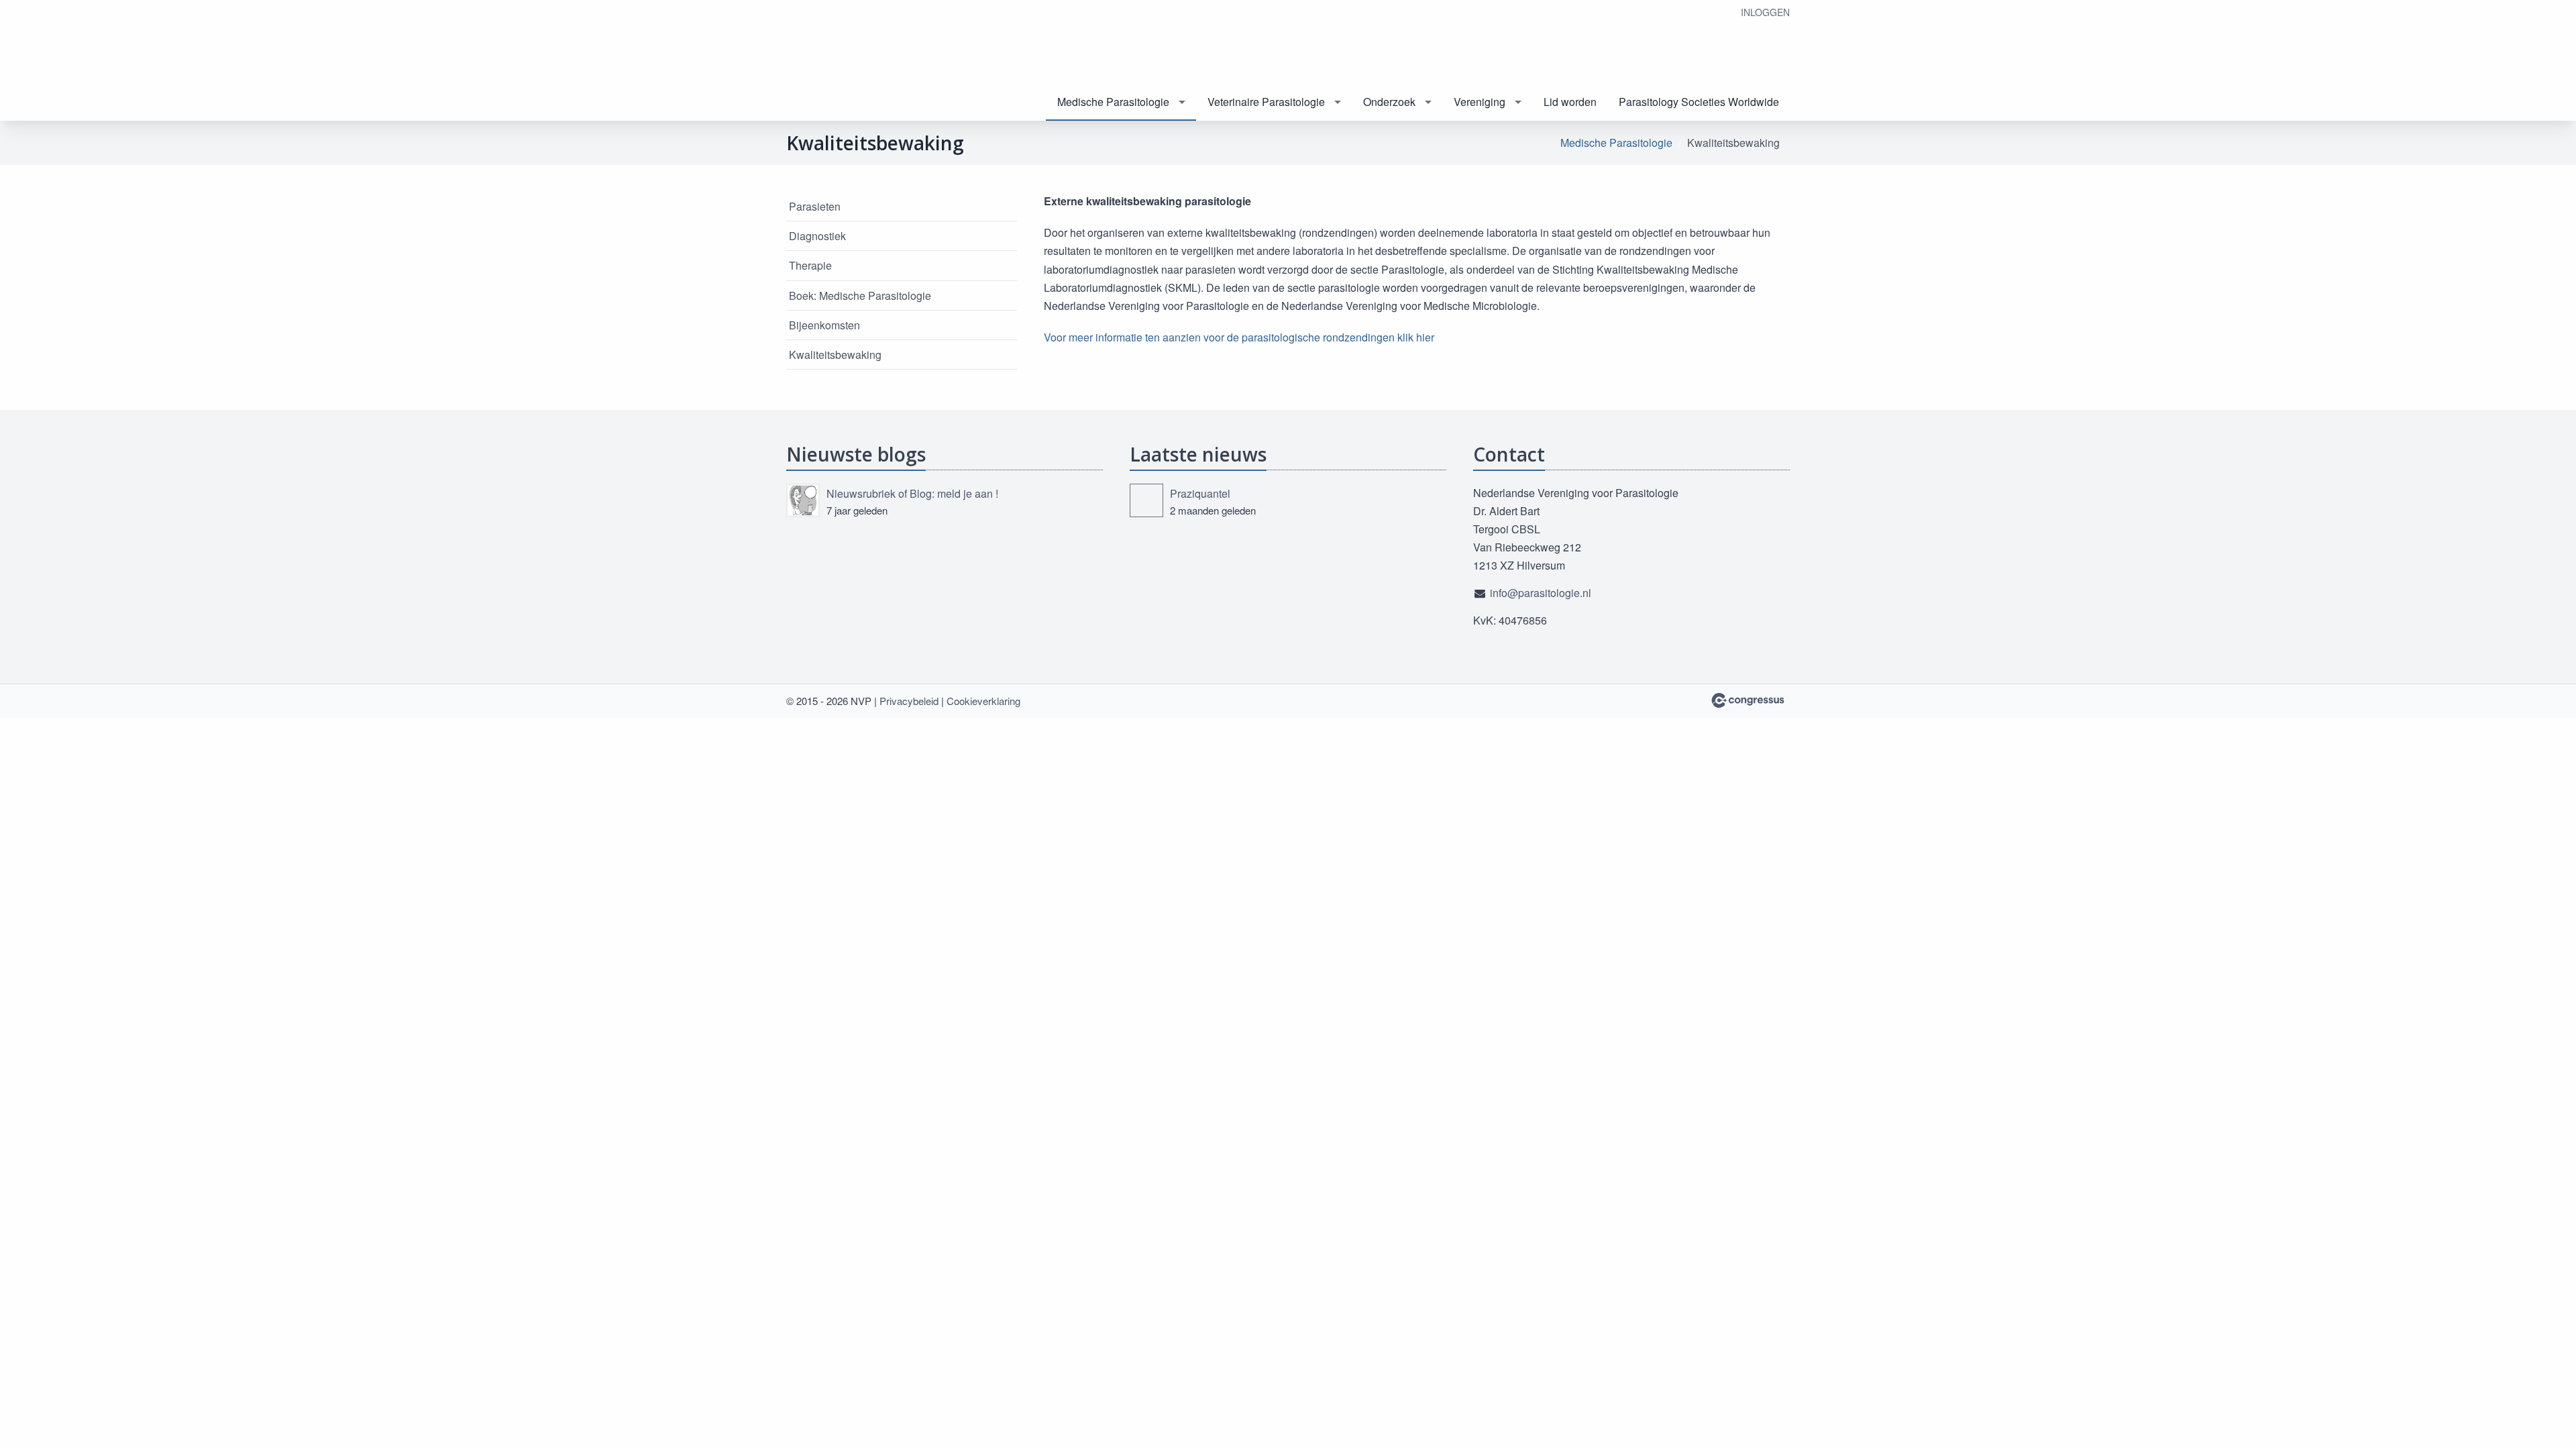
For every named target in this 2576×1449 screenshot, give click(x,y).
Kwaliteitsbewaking (835, 355)
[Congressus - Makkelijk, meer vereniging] (1748, 700)
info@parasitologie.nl (1541, 593)
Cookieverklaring (983, 701)
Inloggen (1765, 12)
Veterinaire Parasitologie (1266, 102)
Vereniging (1480, 102)
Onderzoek (1389, 102)
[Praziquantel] (1146, 500)
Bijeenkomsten (824, 325)
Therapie (810, 265)
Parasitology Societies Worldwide (1699, 102)
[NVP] (853, 61)
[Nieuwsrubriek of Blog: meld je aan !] (803, 500)
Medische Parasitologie (1113, 102)
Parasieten (815, 206)
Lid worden (1570, 102)
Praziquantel (1200, 493)
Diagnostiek (817, 236)
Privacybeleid (909, 701)
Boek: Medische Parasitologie (860, 296)
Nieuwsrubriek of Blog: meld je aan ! (912, 493)
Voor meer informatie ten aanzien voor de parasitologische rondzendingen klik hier (1239, 337)
